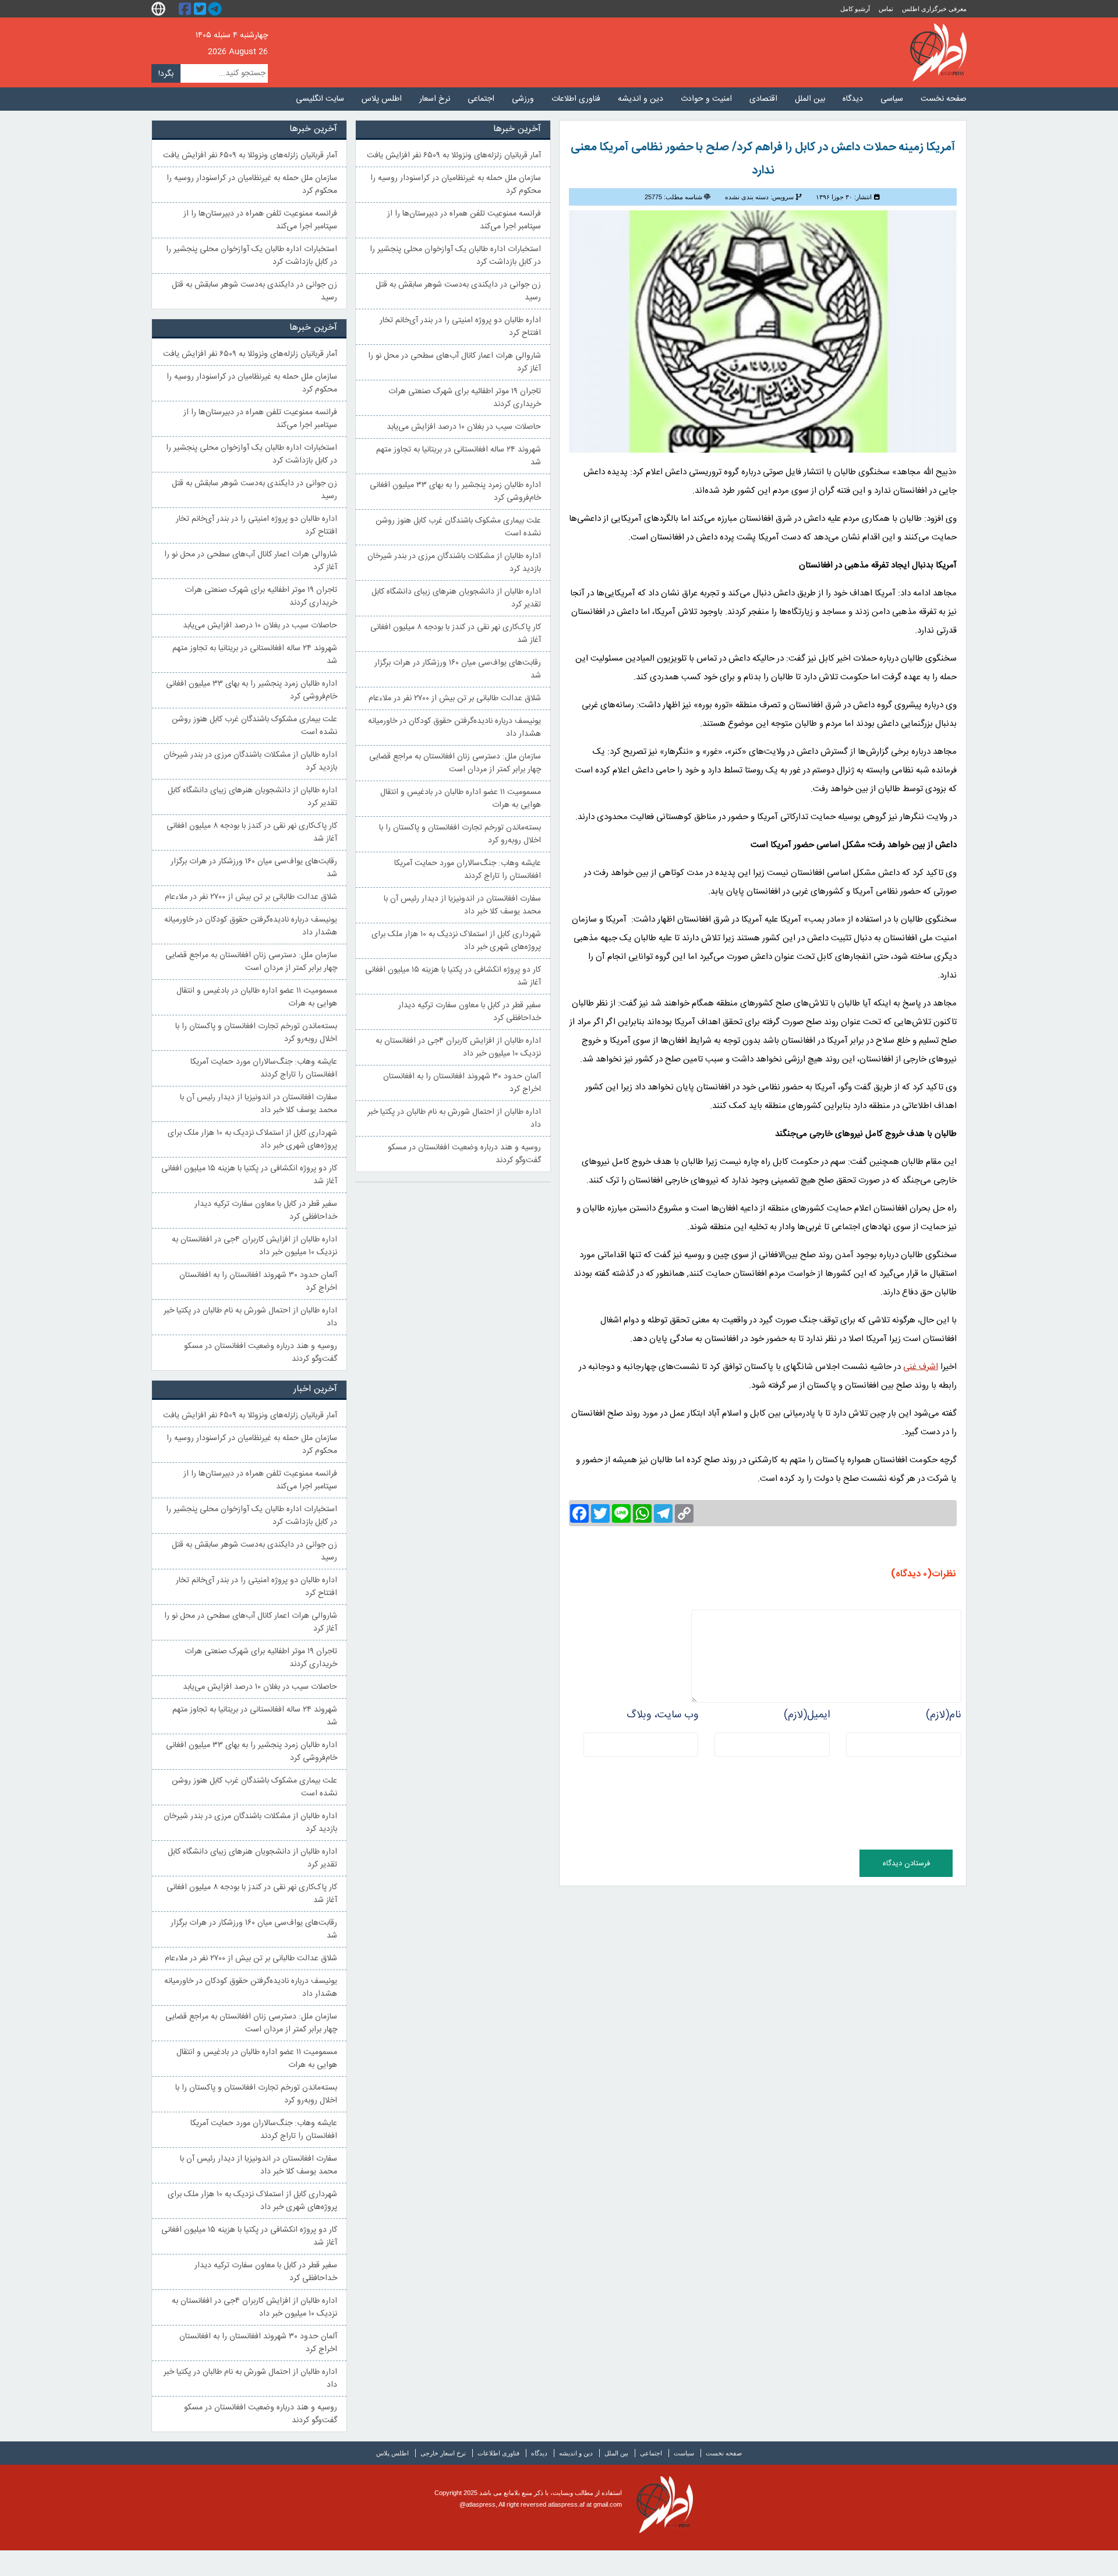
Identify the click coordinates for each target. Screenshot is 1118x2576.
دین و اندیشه (641, 99)
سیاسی (892, 99)
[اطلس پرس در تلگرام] (217, 9)
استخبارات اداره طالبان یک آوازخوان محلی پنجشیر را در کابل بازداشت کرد (455, 256)
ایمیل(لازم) (807, 1715)
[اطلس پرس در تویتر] (201, 9)
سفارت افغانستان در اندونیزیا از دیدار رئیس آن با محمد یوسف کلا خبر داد (462, 905)
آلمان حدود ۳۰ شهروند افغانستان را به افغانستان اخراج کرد (462, 1083)
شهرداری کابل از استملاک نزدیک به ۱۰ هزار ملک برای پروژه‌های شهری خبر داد (456, 941)
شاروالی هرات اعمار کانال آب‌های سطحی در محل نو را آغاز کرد (454, 362)
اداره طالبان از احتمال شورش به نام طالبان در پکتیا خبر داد (454, 1118)
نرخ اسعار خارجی (443, 2453)
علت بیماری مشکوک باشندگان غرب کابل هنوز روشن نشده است (458, 527)
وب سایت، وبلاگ (662, 1715)
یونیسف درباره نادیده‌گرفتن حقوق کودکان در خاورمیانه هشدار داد (454, 728)
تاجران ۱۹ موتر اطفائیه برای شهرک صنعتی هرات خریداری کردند (465, 398)
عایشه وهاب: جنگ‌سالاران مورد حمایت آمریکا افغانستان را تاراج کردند (468, 870)
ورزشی (523, 99)
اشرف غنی (921, 1367)
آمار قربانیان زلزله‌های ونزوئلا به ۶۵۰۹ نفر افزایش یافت (454, 156)
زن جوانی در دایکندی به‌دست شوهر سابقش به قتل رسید (458, 291)
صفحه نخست (944, 99)
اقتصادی (763, 99)
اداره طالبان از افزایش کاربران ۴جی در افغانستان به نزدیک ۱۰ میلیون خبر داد (458, 1047)
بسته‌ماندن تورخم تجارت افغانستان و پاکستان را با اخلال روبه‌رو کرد (460, 834)
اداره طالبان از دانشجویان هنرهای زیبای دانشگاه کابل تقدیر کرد (456, 598)
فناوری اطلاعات (576, 99)
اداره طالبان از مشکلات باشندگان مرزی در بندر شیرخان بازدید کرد (454, 563)
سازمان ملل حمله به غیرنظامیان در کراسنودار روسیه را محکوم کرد (456, 185)
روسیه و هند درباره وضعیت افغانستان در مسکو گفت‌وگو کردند (464, 1154)
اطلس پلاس (382, 99)
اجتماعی (481, 99)
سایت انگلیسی (320, 99)
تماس (886, 9)
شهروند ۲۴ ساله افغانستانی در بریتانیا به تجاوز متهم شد (459, 456)
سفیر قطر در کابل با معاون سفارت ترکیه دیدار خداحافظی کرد (470, 1012)
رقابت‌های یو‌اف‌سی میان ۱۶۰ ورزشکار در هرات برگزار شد (458, 669)
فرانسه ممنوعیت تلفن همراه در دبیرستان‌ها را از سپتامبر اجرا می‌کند (464, 220)
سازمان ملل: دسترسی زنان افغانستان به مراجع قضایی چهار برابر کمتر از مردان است (455, 763)
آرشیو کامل (855, 9)
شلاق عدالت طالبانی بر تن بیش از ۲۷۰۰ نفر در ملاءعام (455, 698)
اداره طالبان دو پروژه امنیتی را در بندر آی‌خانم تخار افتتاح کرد (460, 327)
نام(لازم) (944, 1715)
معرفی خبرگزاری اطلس (934, 9)
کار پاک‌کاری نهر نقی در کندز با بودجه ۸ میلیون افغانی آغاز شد (456, 634)
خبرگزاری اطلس (938, 52)
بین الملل (810, 99)
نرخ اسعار (435, 99)
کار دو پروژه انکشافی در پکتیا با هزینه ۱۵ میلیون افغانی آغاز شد (453, 976)
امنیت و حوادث (706, 99)
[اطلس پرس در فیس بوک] (186, 9)
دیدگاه (853, 99)
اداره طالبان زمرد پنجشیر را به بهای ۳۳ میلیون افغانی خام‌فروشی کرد (455, 492)
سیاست (684, 2453)
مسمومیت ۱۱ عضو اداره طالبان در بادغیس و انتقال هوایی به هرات (461, 799)
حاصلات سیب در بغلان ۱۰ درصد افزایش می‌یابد (464, 427)
